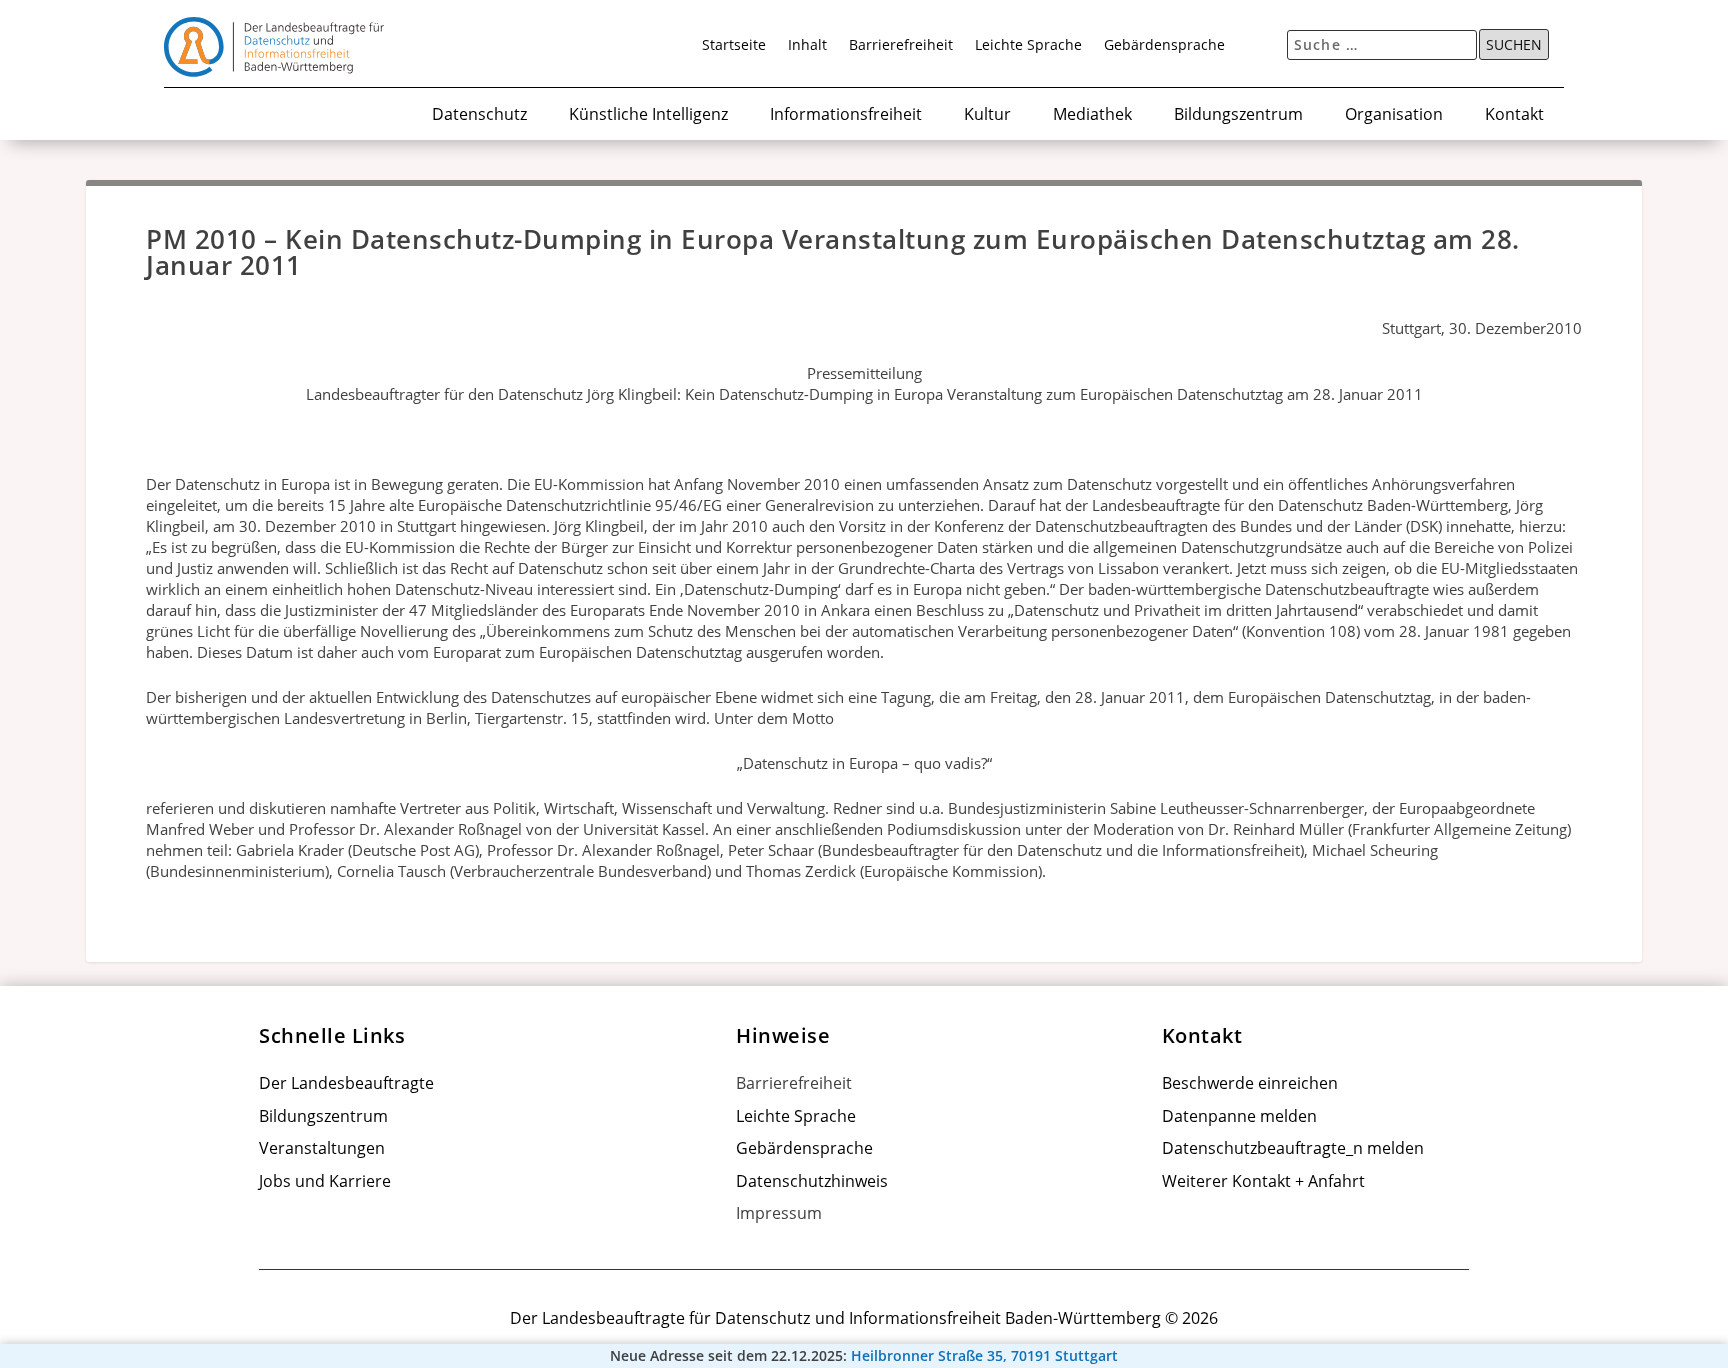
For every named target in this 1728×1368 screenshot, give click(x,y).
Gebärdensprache (1164, 46)
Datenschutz (479, 115)
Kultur (987, 115)
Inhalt (807, 46)
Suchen (1514, 45)
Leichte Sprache (1028, 46)
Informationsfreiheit (846, 115)
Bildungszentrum (1238, 115)
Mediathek (1092, 115)
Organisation (1394, 115)
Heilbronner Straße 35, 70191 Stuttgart (984, 1356)
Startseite (734, 46)
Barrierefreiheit (901, 46)
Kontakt (1514, 115)
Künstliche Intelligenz (648, 115)
